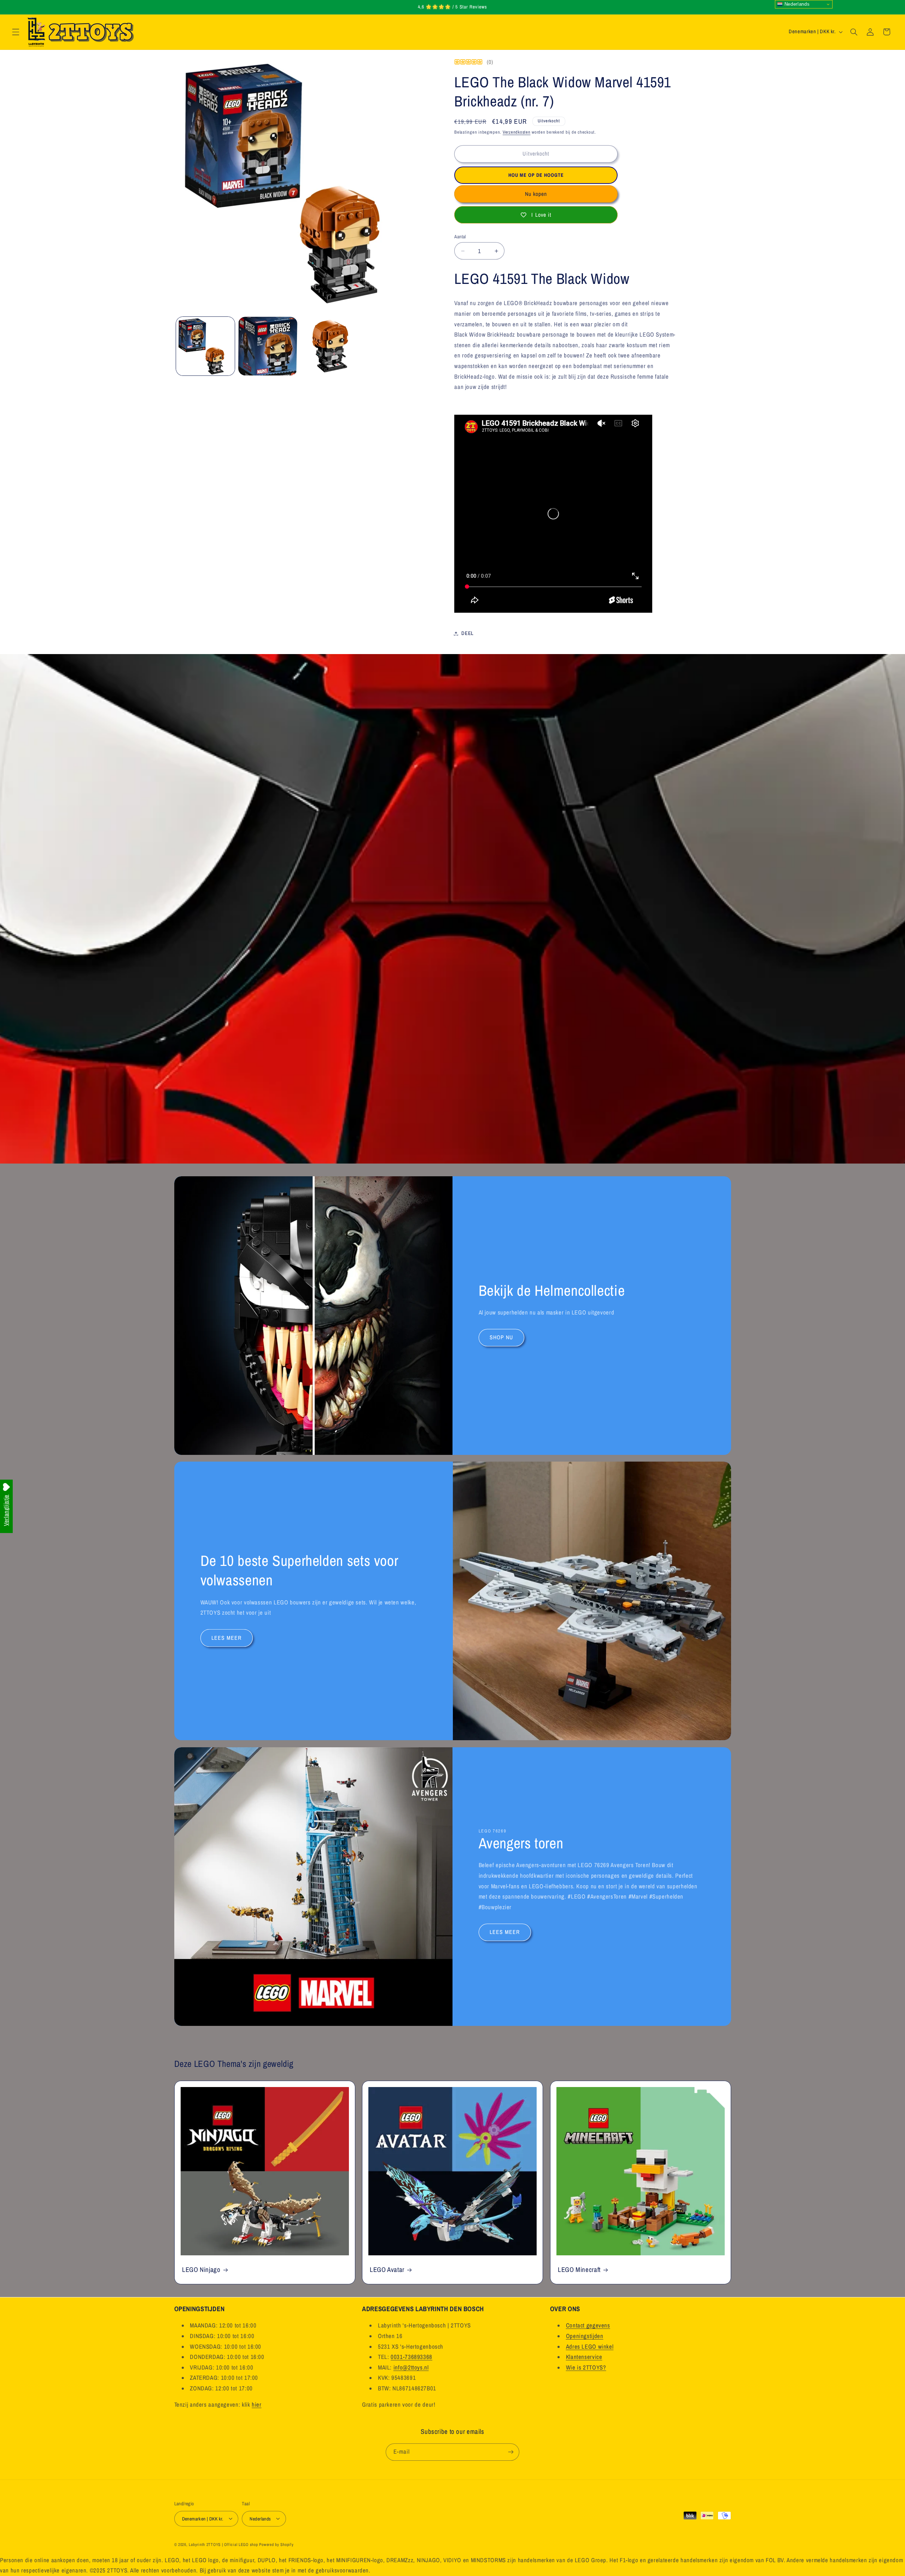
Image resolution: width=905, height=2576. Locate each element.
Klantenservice (584, 2357)
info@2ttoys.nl (411, 2367)
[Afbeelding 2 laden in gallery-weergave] (268, 346)
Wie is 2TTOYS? (586, 2367)
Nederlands (796, 4)
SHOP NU (501, 1337)
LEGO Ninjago (201, 2270)
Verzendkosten (517, 132)
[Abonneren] (511, 2452)
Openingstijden (585, 2336)
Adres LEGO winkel (590, 2347)
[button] (16, 32)
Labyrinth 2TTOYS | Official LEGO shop (223, 2544)
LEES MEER (226, 1638)
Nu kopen (536, 194)
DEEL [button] (468, 633)
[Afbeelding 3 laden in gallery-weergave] (330, 346)
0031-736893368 (411, 2357)
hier (257, 2405)
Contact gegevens (588, 2325)
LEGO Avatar (387, 2270)
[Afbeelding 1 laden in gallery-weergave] (205, 346)
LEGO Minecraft (579, 2270)
